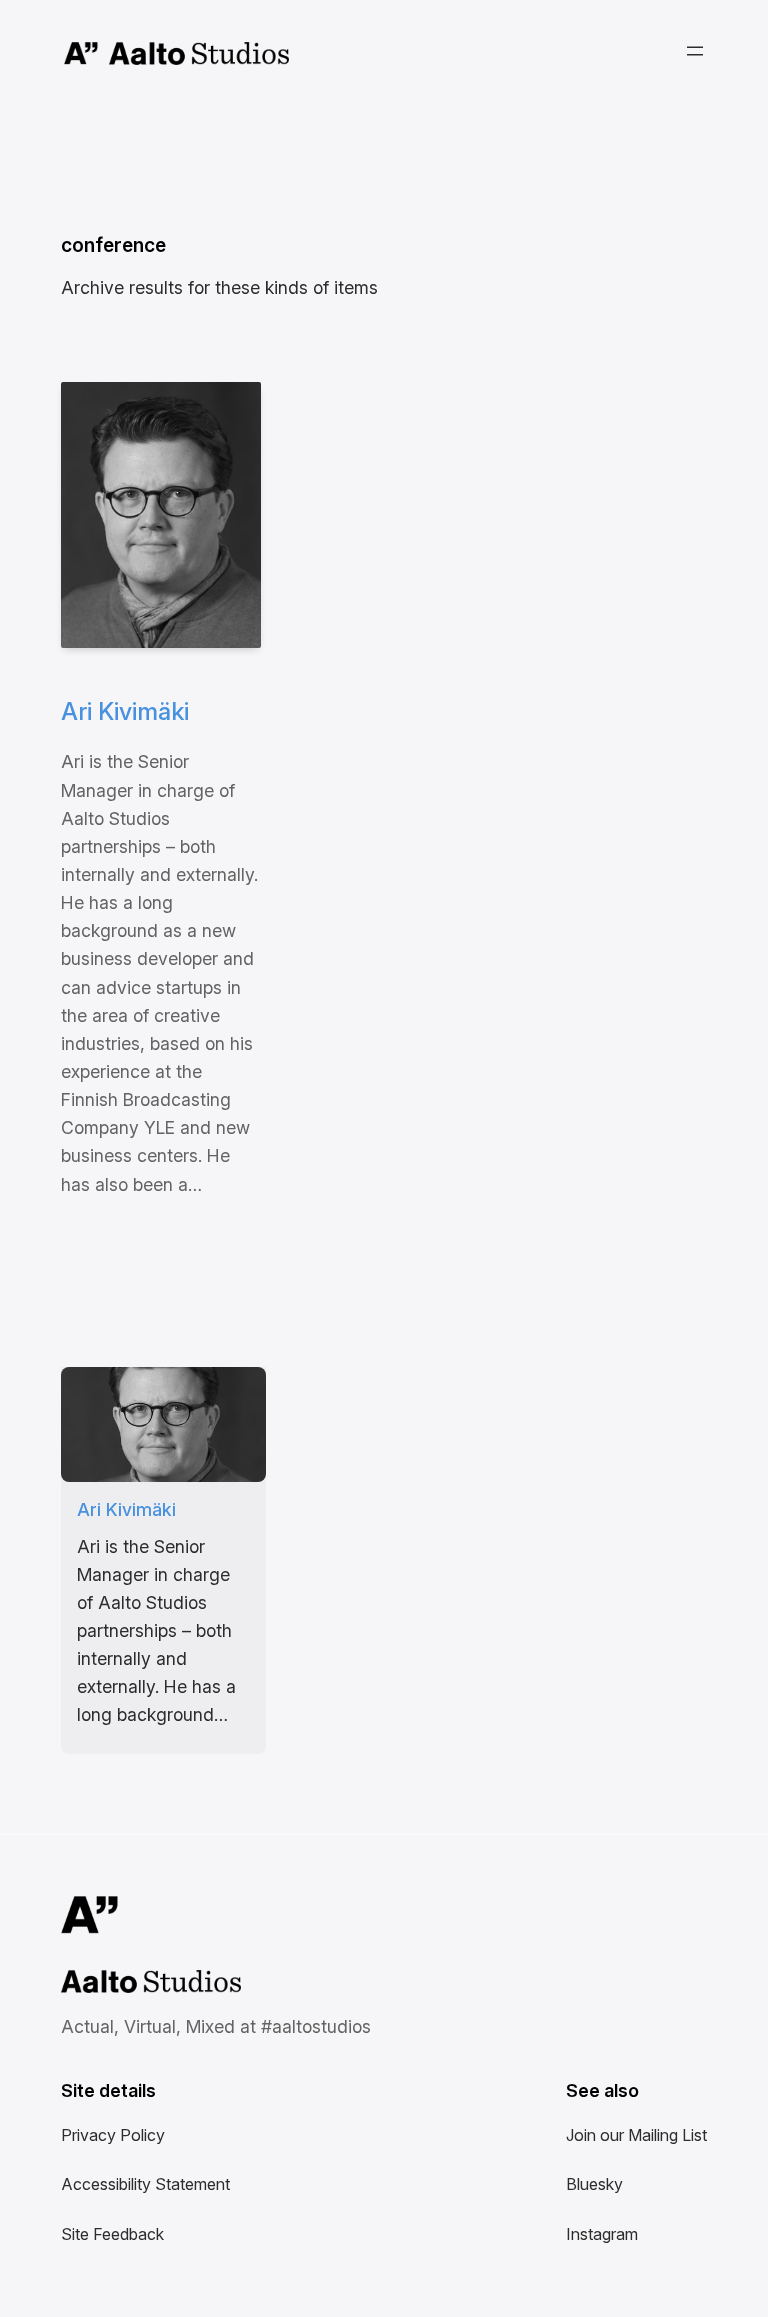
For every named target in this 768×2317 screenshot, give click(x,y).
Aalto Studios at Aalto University (129, 1983)
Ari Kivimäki (125, 711)
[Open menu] (695, 51)
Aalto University (81, 54)
